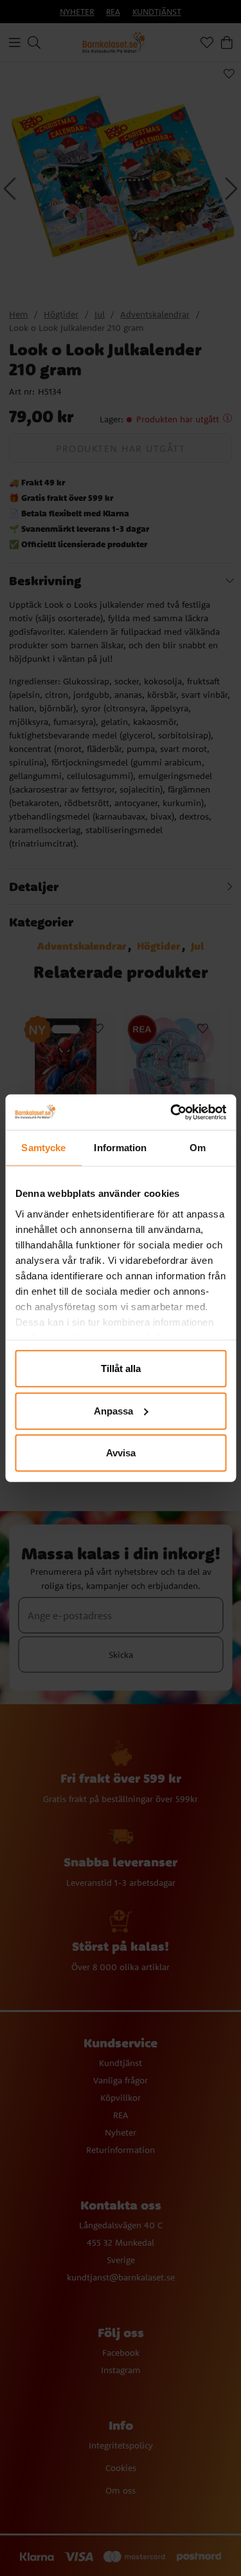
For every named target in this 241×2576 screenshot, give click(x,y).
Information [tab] (120, 1148)
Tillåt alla (121, 1368)
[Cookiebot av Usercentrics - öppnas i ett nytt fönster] (172, 1112)
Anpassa (113, 1410)
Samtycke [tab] (43, 1148)
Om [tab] (198, 1148)
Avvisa (121, 1453)
